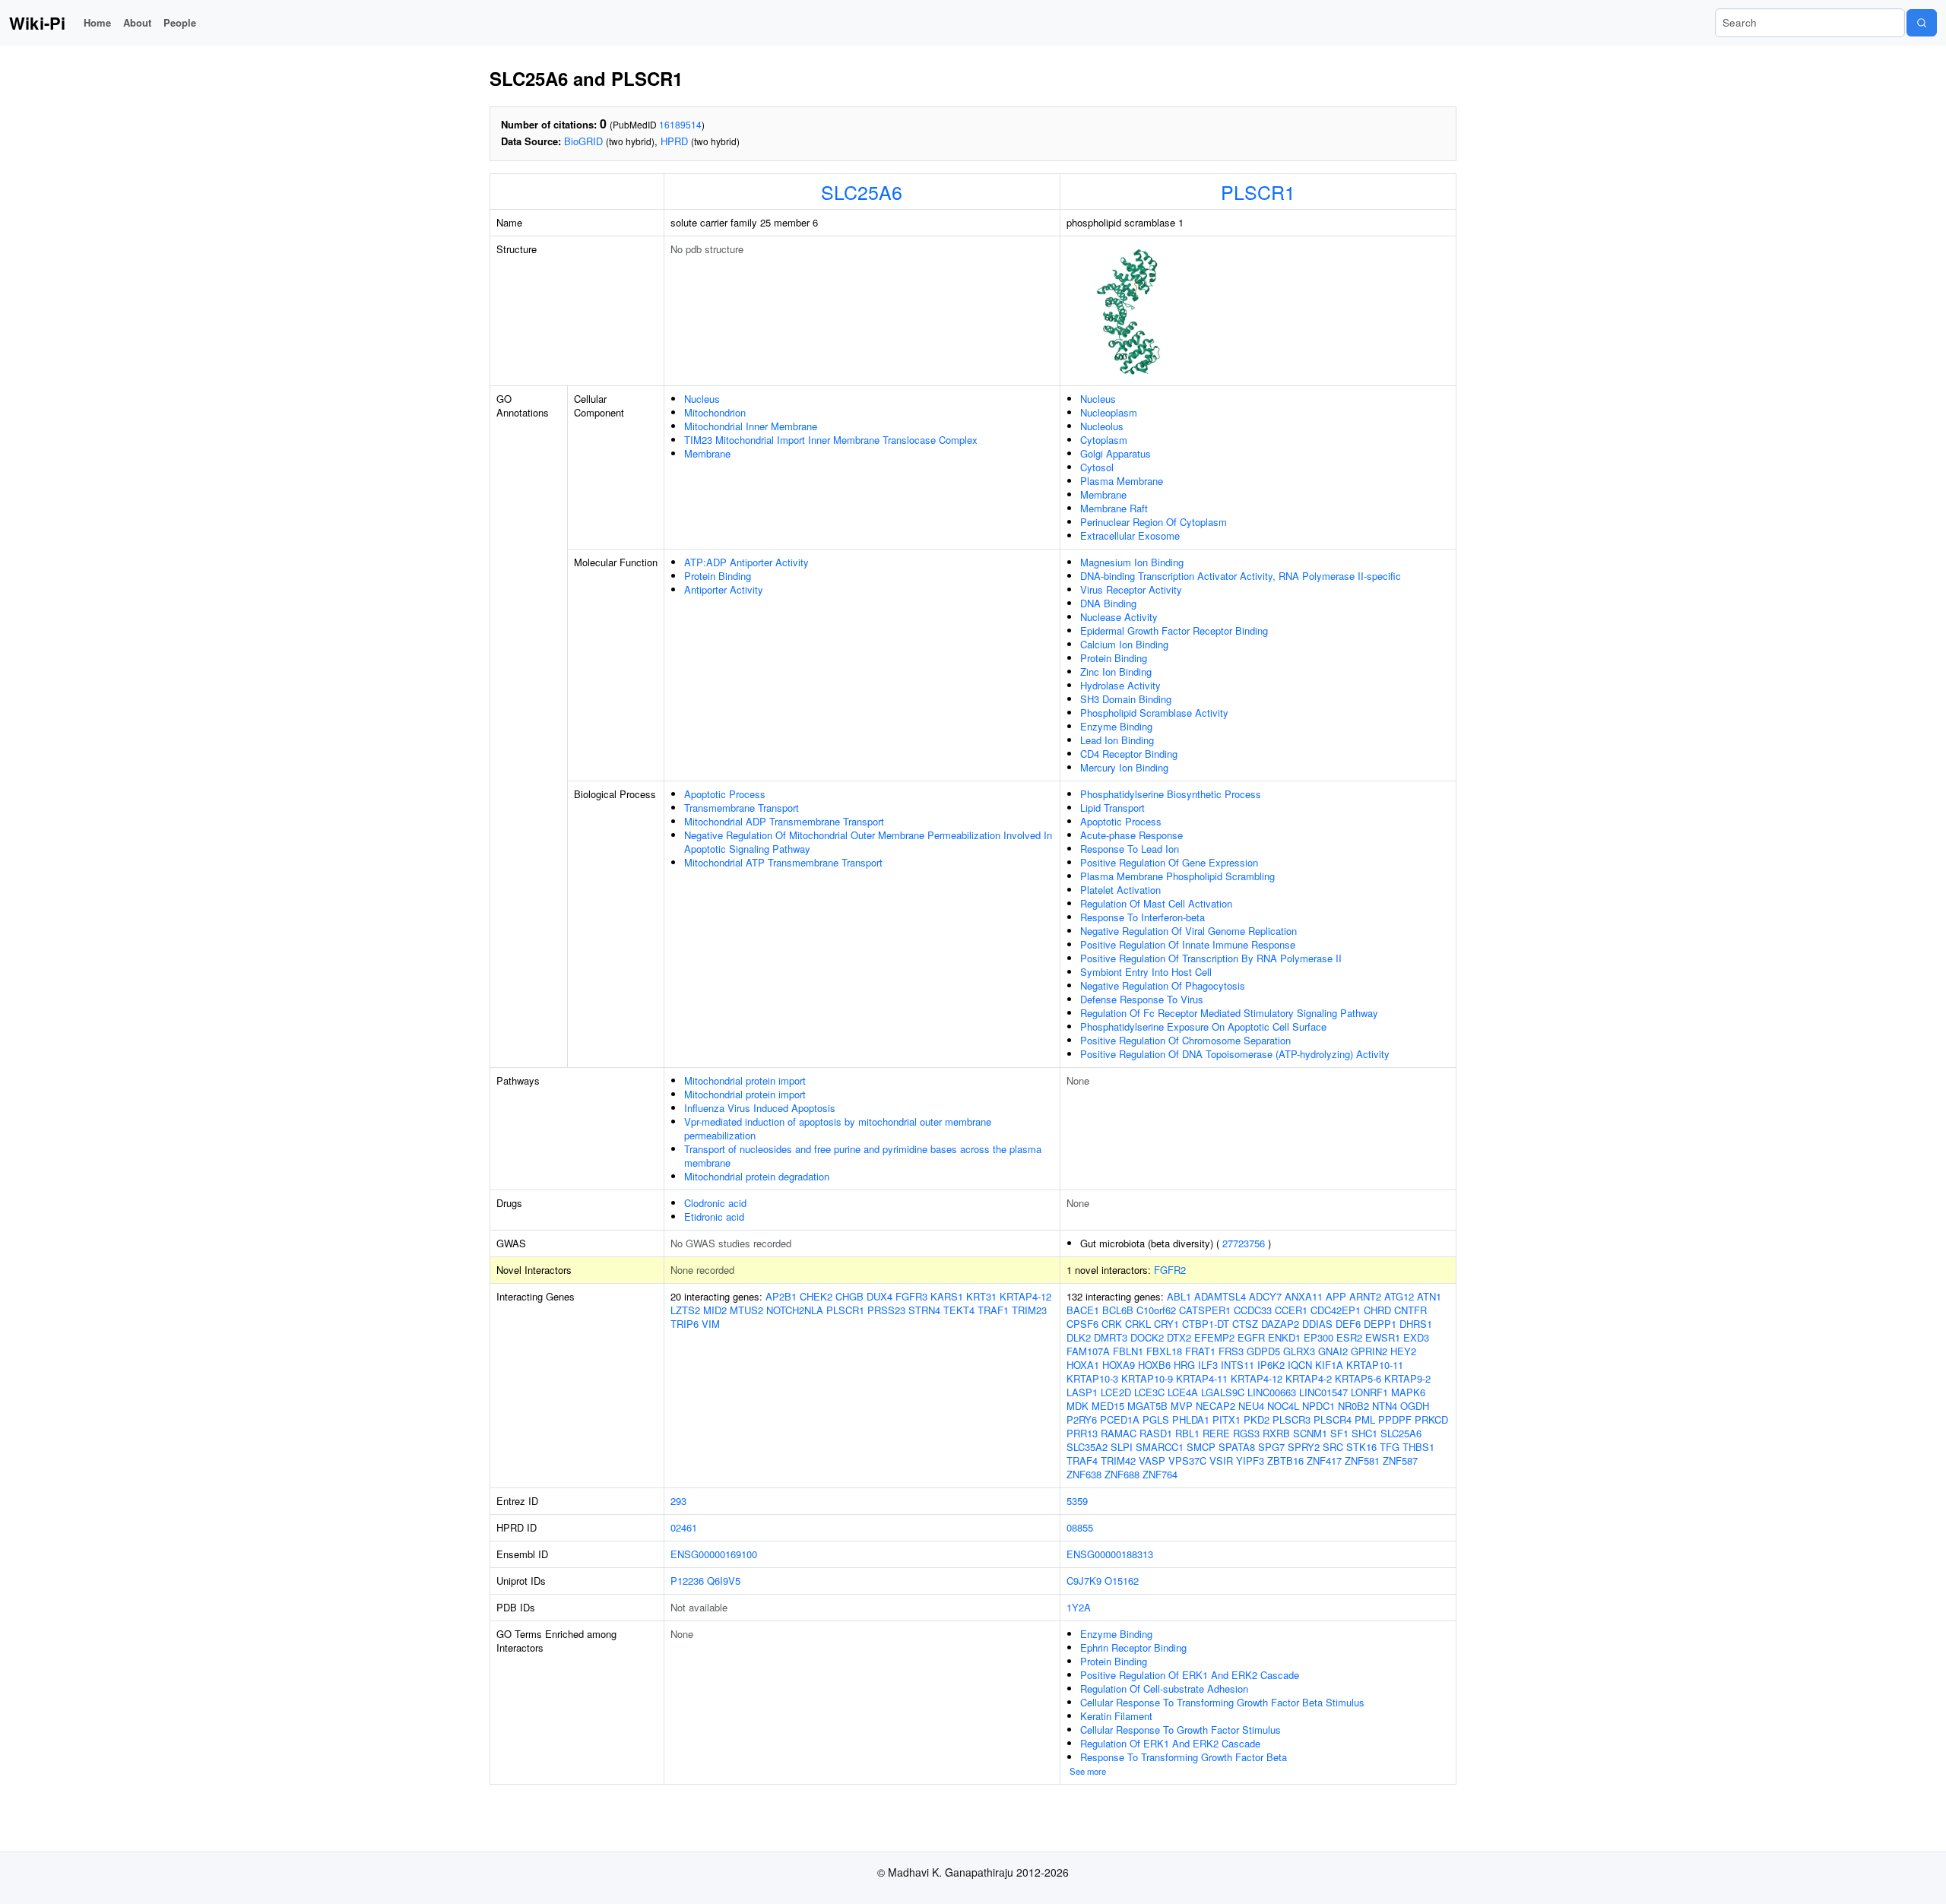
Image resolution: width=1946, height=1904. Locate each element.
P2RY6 (1082, 1419)
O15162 (1122, 1581)
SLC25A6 (862, 192)
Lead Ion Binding (1117, 740)
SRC (1333, 1447)
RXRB (1276, 1433)
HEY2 (1403, 1351)
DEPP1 (1380, 1324)
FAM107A (1088, 1351)
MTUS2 (746, 1310)
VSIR (1221, 1460)
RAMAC (1119, 1433)
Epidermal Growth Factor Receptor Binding (1174, 630)
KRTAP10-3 (1092, 1378)
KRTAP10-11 (1375, 1365)
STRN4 (924, 1310)
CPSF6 (1082, 1324)
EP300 (1318, 1337)
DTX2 (1179, 1337)
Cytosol (1097, 467)
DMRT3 (1111, 1337)
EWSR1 (1383, 1337)
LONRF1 (1369, 1392)
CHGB (849, 1296)
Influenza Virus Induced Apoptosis (760, 1108)
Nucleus (702, 399)
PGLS (1156, 1419)
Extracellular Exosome (1130, 535)
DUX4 (880, 1296)
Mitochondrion (715, 412)
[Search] (1922, 23)
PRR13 (1082, 1433)
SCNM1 (1310, 1433)
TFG (1390, 1447)
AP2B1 (781, 1296)
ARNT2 (1365, 1296)
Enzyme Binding (1116, 726)
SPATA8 (1237, 1447)
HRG (1184, 1365)
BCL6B (1118, 1310)
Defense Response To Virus (1142, 999)
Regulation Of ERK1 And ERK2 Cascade (1170, 1743)
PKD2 (1257, 1419)
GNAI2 (1333, 1351)
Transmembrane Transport (742, 808)
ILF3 (1208, 1365)
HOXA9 (1119, 1365)
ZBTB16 (1285, 1460)
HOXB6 (1154, 1365)
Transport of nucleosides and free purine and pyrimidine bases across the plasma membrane (863, 1156)
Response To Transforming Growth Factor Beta (1184, 1757)
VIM (711, 1324)
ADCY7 (1265, 1296)
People (180, 22)
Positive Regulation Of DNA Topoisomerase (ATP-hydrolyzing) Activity (1235, 1054)
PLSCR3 (1292, 1419)
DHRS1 (1416, 1324)
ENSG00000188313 (1110, 1554)
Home (97, 22)
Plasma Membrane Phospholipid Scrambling (1177, 876)
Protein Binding (718, 576)
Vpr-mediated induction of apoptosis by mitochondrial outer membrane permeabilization (838, 1128)
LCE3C (1149, 1392)
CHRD (1377, 1310)
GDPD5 (1263, 1351)
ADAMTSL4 (1220, 1296)
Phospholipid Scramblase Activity (1154, 713)
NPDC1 (1318, 1406)
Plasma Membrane (1122, 481)
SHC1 (1364, 1433)
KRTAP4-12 (1025, 1296)
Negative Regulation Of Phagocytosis (1163, 985)
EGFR (1251, 1337)
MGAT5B (1147, 1406)
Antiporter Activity (724, 589)
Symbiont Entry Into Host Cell (1146, 972)
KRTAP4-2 (1309, 1378)
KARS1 (947, 1296)
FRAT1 (1200, 1351)
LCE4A (1183, 1392)
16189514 (680, 124)
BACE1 (1083, 1310)
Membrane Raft (1114, 508)
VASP (1152, 1460)
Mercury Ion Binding (1124, 767)
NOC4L (1283, 1406)
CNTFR (1410, 1310)
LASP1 (1082, 1392)
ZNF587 (1400, 1460)
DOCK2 (1147, 1337)
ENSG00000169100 (714, 1554)
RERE (1216, 1433)
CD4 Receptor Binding (1129, 754)
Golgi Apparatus (1116, 453)
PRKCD (1431, 1419)
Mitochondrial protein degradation (757, 1176)
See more (1088, 1771)
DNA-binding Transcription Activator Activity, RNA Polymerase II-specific (1241, 576)
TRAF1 (993, 1310)
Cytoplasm (1104, 440)
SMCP (1201, 1447)
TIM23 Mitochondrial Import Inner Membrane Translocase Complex (831, 440)
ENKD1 (1284, 1337)
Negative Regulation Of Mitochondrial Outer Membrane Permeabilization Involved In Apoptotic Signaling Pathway (868, 842)
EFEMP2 (1214, 1337)
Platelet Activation (1120, 890)
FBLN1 (1128, 1351)
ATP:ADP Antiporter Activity (746, 562)
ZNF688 (1122, 1474)
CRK (1112, 1324)
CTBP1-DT (1206, 1324)
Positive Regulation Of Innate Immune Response (1188, 944)
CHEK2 (816, 1296)
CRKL (1138, 1324)
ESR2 (1349, 1337)
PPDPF (1395, 1419)
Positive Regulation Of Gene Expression (1169, 862)
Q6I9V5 (724, 1581)
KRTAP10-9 (1147, 1378)
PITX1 (1227, 1419)
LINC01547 (1323, 1392)
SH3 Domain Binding (1126, 699)
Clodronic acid (715, 1203)
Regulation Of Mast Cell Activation (1156, 903)
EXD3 (1416, 1337)
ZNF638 (1084, 1474)
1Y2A (1079, 1607)
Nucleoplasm (1109, 412)
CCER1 (1291, 1310)
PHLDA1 (1191, 1419)
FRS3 (1231, 1351)
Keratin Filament (1116, 1716)
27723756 (1244, 1243)
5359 (1077, 1501)
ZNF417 (1324, 1460)
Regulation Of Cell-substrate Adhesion (1164, 1689)
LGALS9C (1223, 1392)
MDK (1078, 1406)
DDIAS (1317, 1324)
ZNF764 (1160, 1474)
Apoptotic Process (725, 794)
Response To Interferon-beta (1143, 917)
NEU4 (1251, 1406)
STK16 (1361, 1447)
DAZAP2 (1280, 1324)
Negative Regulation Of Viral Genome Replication (1189, 931)
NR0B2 (1353, 1406)
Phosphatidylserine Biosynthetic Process (1171, 794)
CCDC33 (1253, 1310)
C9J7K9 (1084, 1581)
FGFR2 (1170, 1270)
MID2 (715, 1310)
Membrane (707, 453)
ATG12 (1399, 1296)
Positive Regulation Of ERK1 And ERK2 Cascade (1190, 1675)
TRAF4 (1082, 1460)
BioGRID (583, 141)
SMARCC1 (1160, 1447)
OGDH (1415, 1406)
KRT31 (981, 1296)
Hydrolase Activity (1120, 685)
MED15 (1108, 1406)
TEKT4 (959, 1310)
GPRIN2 (1369, 1351)
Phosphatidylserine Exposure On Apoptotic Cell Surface (1203, 1026)
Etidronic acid (714, 1217)
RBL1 (1187, 1433)
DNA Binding (1108, 603)
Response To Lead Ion (1130, 849)
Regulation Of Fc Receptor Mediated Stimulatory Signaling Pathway (1229, 1013)
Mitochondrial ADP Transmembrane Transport (784, 821)
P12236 (687, 1581)
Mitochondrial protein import (745, 1080)
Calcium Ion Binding (1124, 644)
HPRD (674, 141)
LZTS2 (685, 1310)
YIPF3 (1250, 1460)
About (137, 22)
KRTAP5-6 (1358, 1378)
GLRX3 (1299, 1351)
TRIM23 (1029, 1310)
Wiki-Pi (37, 23)
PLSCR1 (1258, 192)
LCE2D (1116, 1392)
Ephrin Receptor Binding (1133, 1647)
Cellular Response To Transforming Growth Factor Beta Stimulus (1222, 1702)
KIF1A (1329, 1365)
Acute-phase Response (1131, 835)
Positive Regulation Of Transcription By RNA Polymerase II (1211, 958)
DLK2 (1079, 1337)
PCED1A (1120, 1419)
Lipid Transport (1112, 808)
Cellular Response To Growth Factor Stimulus (1181, 1730)
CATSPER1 (1205, 1310)
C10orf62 (1156, 1310)
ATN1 (1429, 1296)
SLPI (1122, 1447)
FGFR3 (911, 1296)
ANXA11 (1304, 1296)
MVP (1182, 1406)
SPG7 (1271, 1447)
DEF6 (1348, 1324)
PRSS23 (886, 1310)
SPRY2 (1304, 1447)
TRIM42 (1118, 1460)
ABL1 (1179, 1296)
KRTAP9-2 (1407, 1378)
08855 (1080, 1527)
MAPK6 (1408, 1392)
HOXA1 (1083, 1365)
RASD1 (1156, 1433)
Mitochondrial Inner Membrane (751, 426)
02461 (684, 1527)
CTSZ (1245, 1324)
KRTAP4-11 (1202, 1378)
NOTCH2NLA (795, 1310)
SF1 (1339, 1433)
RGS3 (1246, 1433)
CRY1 (1166, 1324)
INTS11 (1238, 1365)
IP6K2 (1271, 1365)
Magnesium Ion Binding (1132, 562)
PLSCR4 (1333, 1419)
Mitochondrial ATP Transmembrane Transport (783, 862)
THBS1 (1418, 1447)
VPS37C (1187, 1460)
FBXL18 (1164, 1351)
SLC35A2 (1087, 1447)
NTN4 (1385, 1406)
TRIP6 (685, 1324)
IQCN (1300, 1365)
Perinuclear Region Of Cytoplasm (1154, 522)
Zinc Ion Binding (1116, 672)
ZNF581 (1362, 1460)
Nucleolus (1102, 426)
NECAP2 (1215, 1406)
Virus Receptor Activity (1131, 589)
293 (678, 1501)
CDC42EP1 (1336, 1310)
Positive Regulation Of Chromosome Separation (1185, 1040)
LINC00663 (1272, 1392)
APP (1336, 1296)
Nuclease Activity (1119, 617)
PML (1365, 1419)
